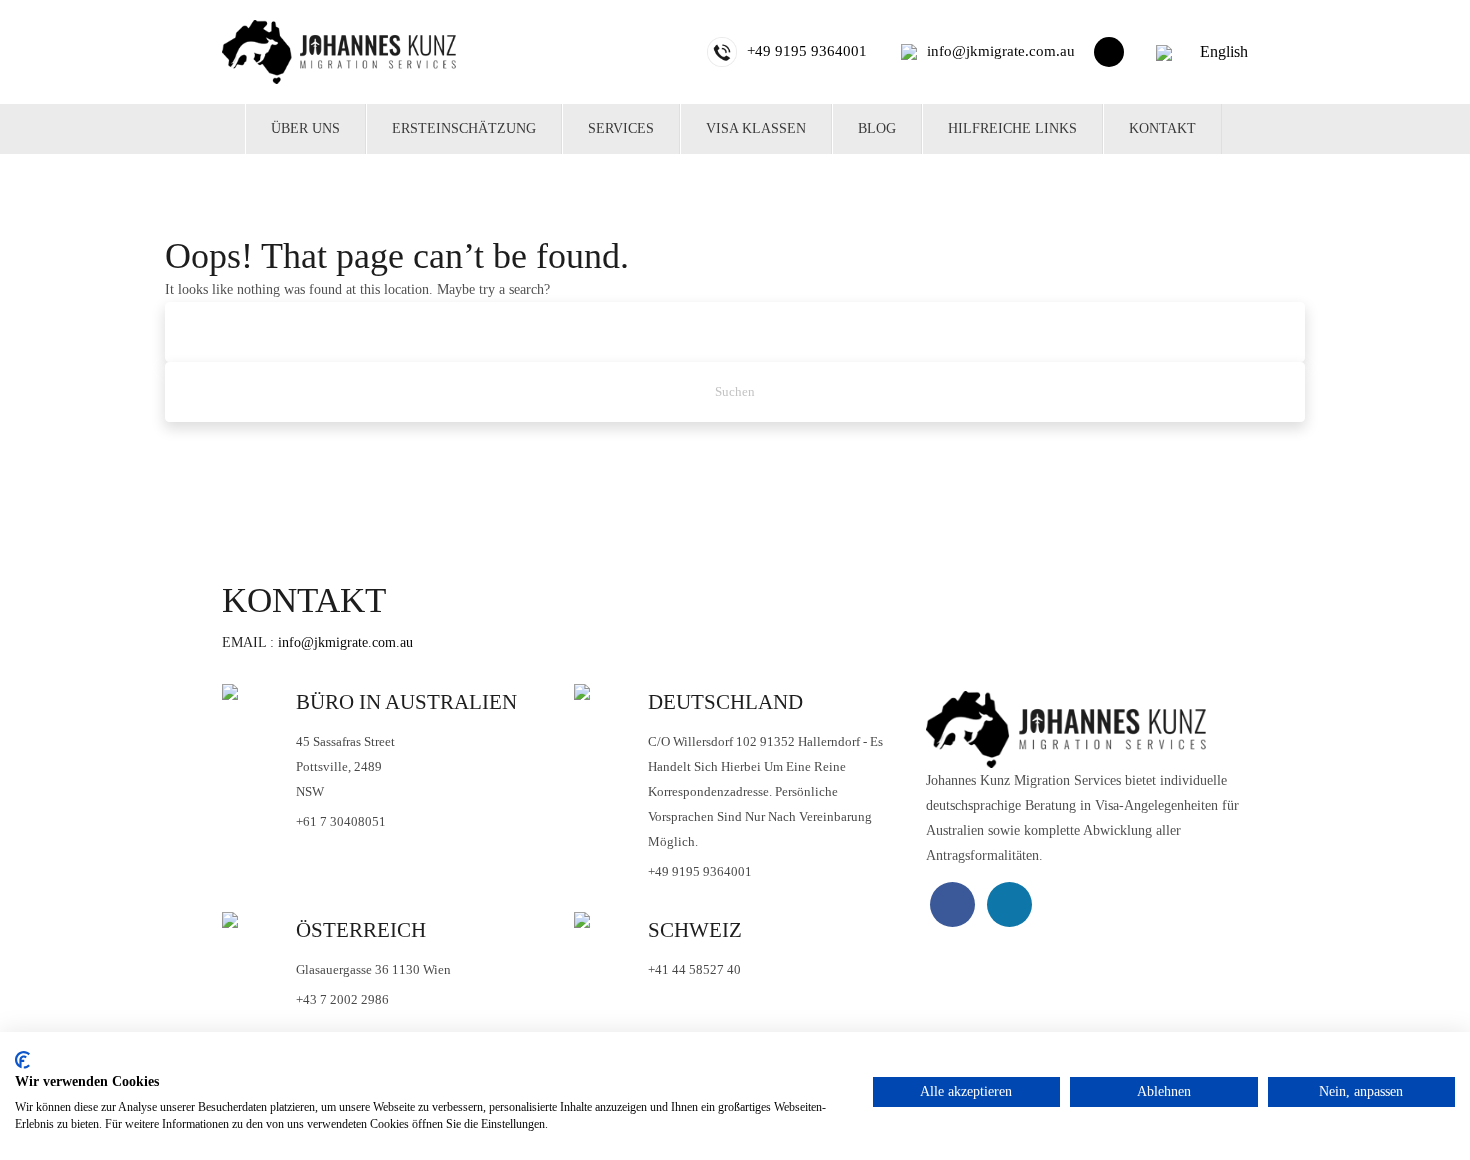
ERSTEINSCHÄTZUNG (464, 128)
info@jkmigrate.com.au (345, 642)
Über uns (305, 128)
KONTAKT (1162, 128)
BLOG (877, 128)
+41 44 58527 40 (694, 969)
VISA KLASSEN (756, 128)
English (1222, 51)
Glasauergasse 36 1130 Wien (373, 969)
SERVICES (621, 128)
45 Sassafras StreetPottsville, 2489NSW (345, 766)
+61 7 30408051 (341, 821)
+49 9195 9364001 (700, 871)
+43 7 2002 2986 (342, 999)
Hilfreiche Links (1012, 128)
